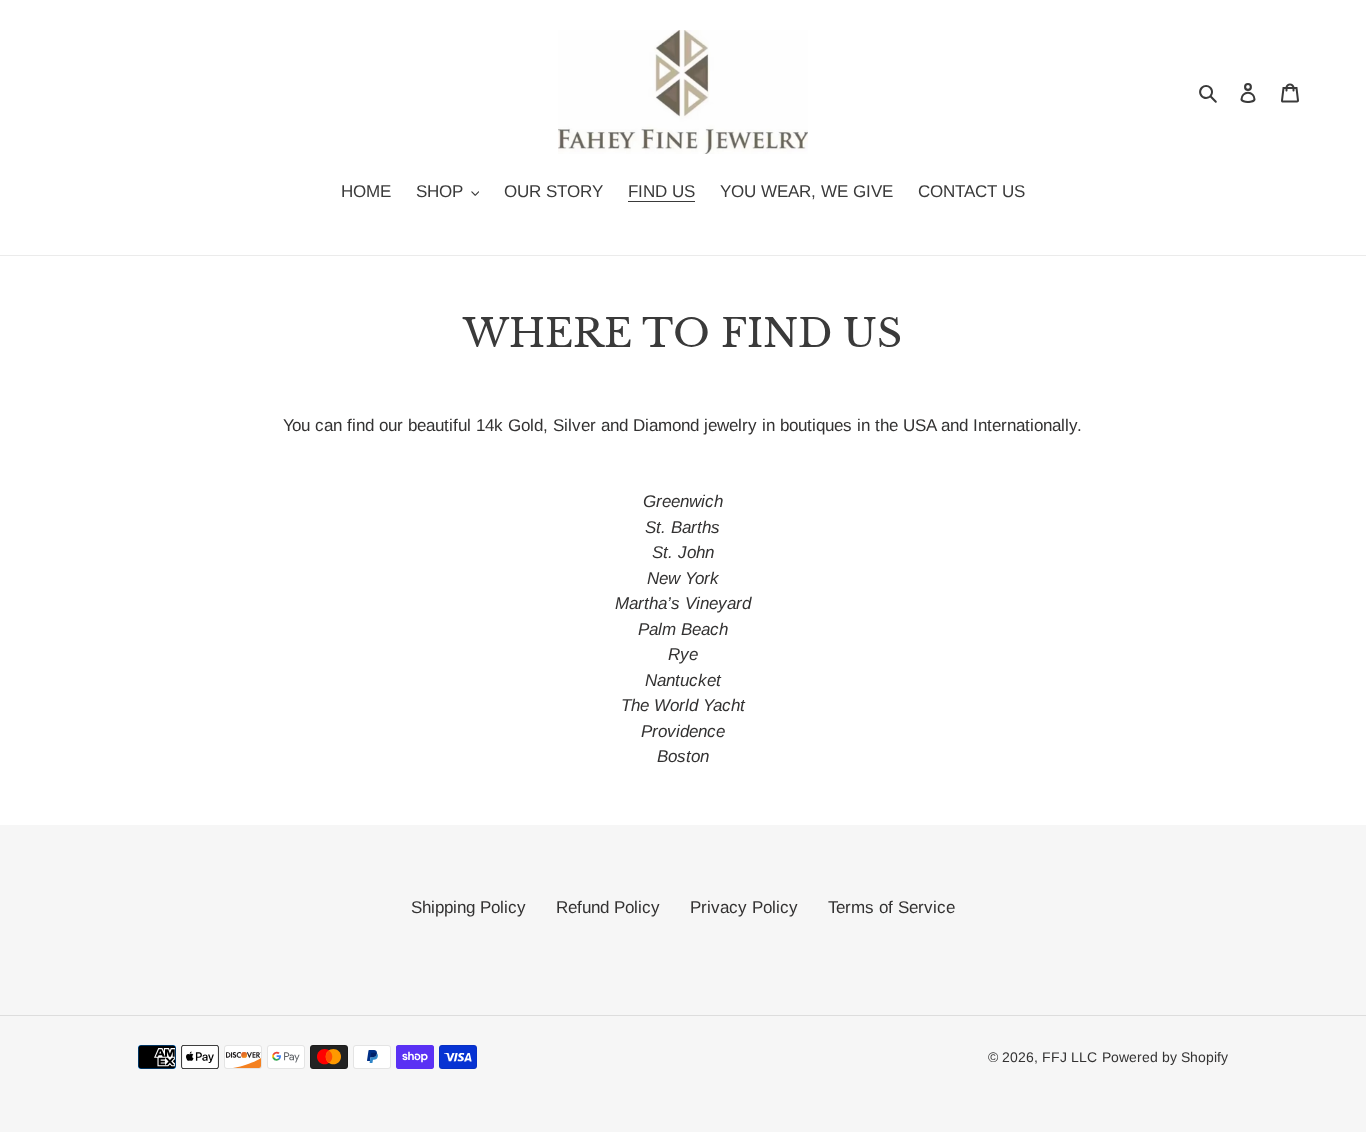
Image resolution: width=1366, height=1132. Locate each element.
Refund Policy (608, 907)
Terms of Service (891, 907)
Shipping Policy (468, 907)
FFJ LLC (1069, 1057)
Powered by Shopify (1165, 1057)
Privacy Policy (744, 907)
